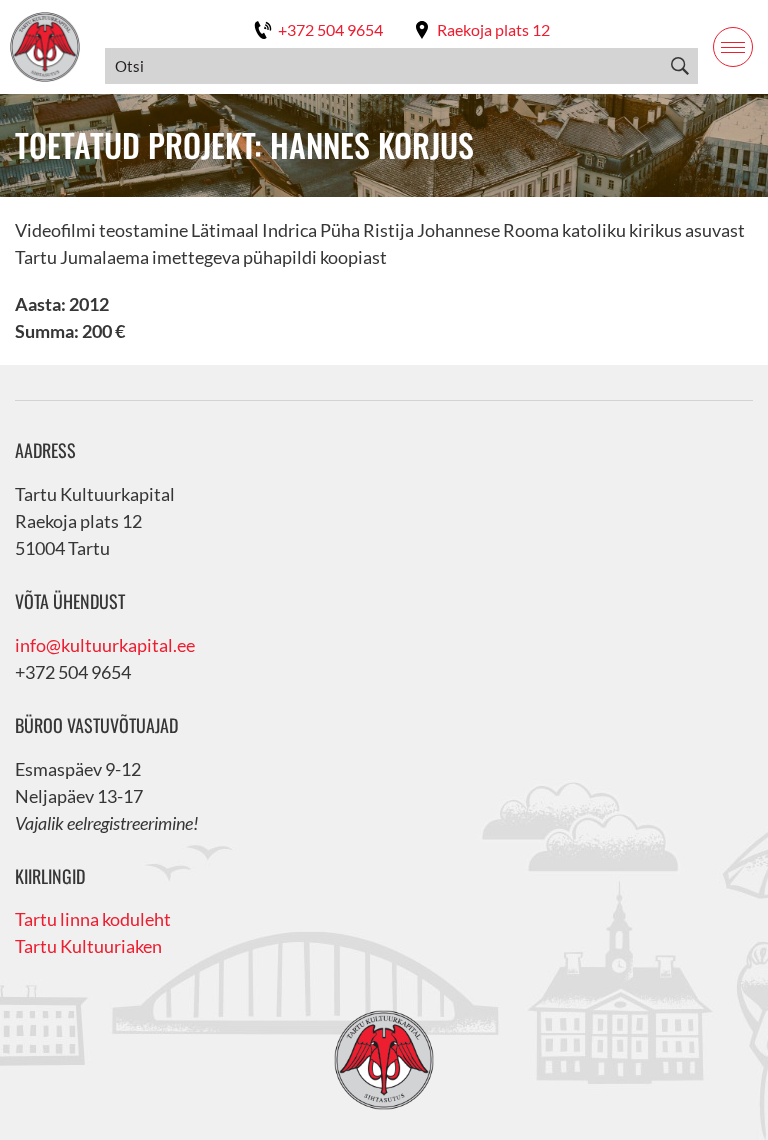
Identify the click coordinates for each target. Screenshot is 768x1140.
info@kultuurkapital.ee (105, 645)
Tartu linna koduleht (93, 919)
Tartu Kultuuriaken (88, 946)
